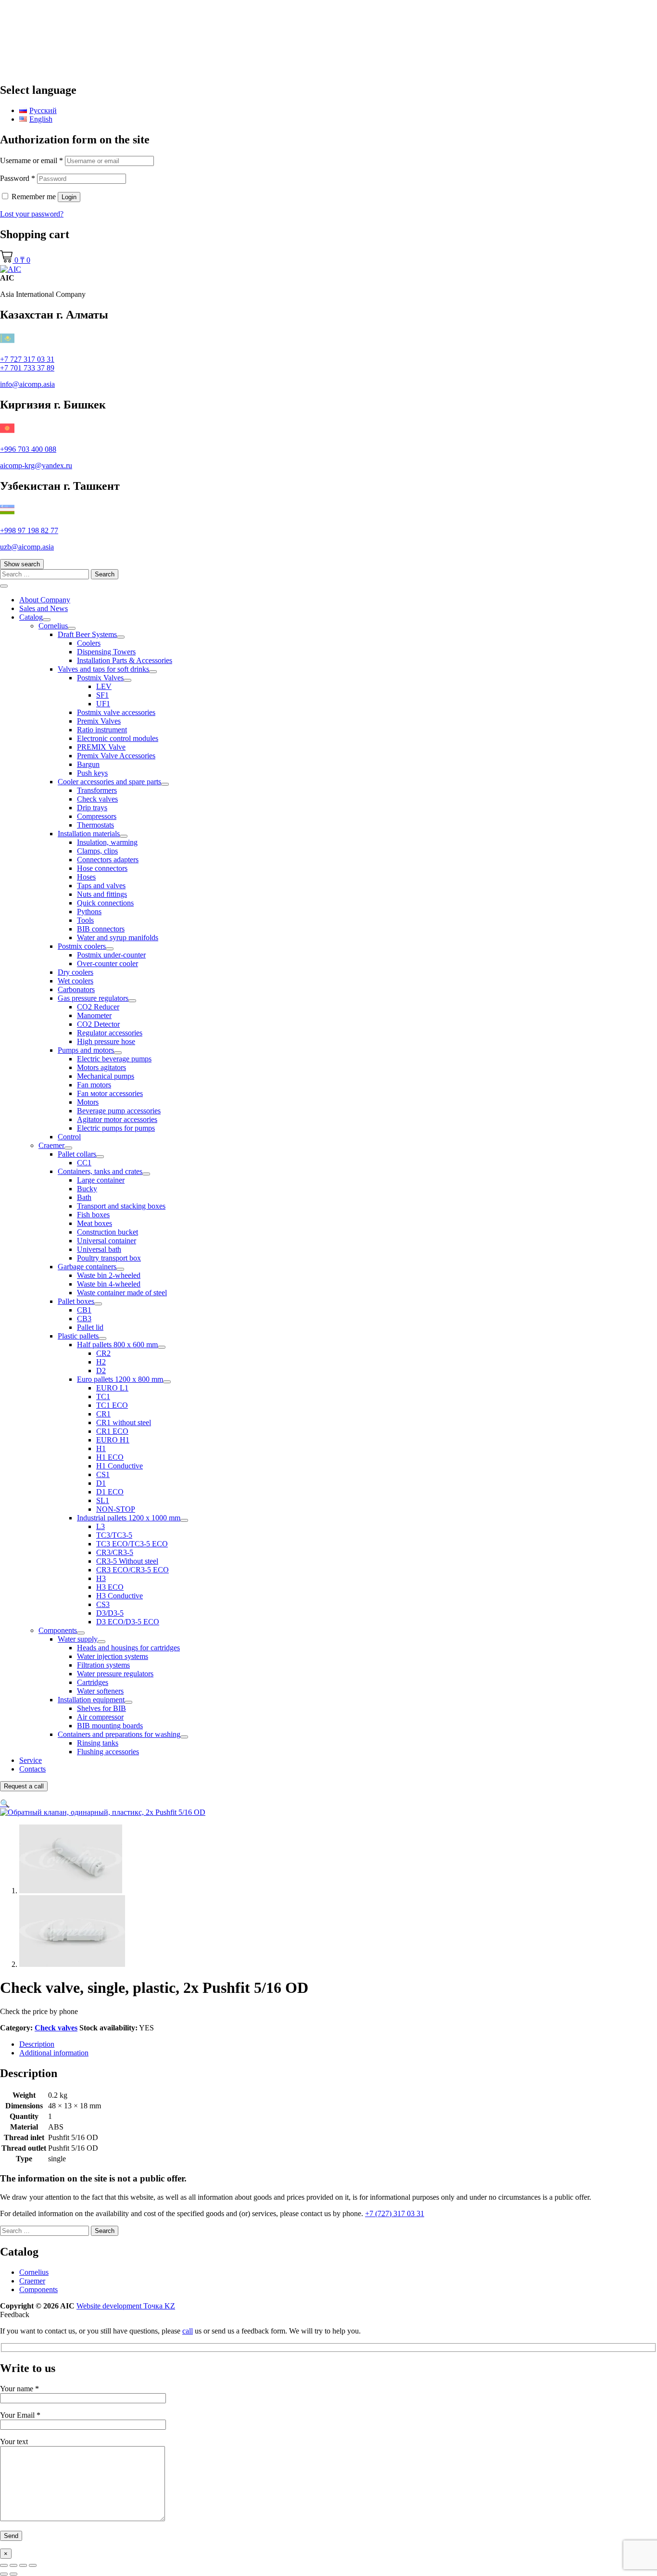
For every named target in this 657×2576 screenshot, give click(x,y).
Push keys (92, 773)
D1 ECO (110, 1492)
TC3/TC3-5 (114, 1535)
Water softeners (100, 1691)
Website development (126, 2306)
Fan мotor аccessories (110, 1093)
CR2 (103, 1353)
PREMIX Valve (101, 747)
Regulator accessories (110, 1033)
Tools (85, 920)
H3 (101, 1578)
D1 (101, 1483)
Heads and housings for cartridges (128, 1648)
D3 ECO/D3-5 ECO (128, 1622)
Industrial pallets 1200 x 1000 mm (129, 1518)
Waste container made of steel (122, 1293)
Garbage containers (87, 1267)
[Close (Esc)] (33, 2565)
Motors (88, 1102)
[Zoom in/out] (4, 2565)
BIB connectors (101, 929)
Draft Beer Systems (87, 634)
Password (18, 178)
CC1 (84, 1163)
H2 (101, 1362)
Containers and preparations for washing (119, 1734)
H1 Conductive (120, 1466)
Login (69, 197)
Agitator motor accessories (117, 1119)
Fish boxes (93, 1215)
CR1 (103, 1414)
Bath (84, 1197)
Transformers (97, 790)
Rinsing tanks (98, 1743)
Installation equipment (91, 1700)
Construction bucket (107, 1232)
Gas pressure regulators (93, 998)
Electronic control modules (118, 738)
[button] (5, 1804)
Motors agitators (101, 1067)
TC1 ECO (112, 1405)
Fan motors (94, 1085)
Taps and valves (101, 886)
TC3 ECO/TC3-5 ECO (132, 1544)
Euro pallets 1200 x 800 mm (120, 1379)
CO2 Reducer (98, 1007)
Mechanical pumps (106, 1076)
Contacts (32, 1769)
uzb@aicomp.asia (27, 547)
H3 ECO (110, 1587)
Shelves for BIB (101, 1708)
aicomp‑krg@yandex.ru (36, 465)
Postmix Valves (100, 678)
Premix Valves (99, 721)
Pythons (89, 912)
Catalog (31, 617)
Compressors (97, 816)
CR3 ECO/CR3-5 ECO (133, 1570)
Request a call (24, 1786)
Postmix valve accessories (116, 712)
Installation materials (89, 834)
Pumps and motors (86, 1050)
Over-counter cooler (107, 963)
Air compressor (100, 1717)
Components (58, 1630)
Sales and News (44, 608)
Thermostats (95, 825)
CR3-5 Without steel (127, 1561)
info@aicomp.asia (27, 384)
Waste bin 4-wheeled (109, 1284)
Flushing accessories (108, 1752)
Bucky (87, 1189)
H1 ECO (110, 1457)
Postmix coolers (82, 946)
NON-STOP (116, 1509)
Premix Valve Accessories (116, 756)
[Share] (23, 2565)
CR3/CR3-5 (115, 1552)
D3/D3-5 (110, 1613)
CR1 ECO (112, 1431)
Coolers (89, 643)
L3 (101, 1526)
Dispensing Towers (106, 652)
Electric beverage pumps (114, 1059)
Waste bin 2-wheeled (109, 1275)
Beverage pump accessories (119, 1111)
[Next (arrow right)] (13, 2574)
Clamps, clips (97, 851)
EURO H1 (113, 1440)
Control (69, 1137)
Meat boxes (95, 1223)
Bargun (88, 764)
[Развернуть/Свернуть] (47, 620)
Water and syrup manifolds (118, 937)
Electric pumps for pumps (116, 1128)
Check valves (97, 799)
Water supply (78, 1639)
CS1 (103, 1474)
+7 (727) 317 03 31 (395, 2213)
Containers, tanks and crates (100, 1171)
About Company (45, 600)
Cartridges (93, 1682)
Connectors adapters (108, 860)
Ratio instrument (102, 730)
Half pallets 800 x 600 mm (117, 1345)
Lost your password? (32, 214)
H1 (101, 1448)
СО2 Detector (98, 1024)
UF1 (103, 704)
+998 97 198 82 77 (29, 530)
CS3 (103, 1604)
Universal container (107, 1241)
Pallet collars (77, 1154)
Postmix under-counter (111, 955)
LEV (104, 686)
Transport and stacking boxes (121, 1206)
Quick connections (105, 903)
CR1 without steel (124, 1422)
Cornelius (53, 626)
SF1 (102, 695)
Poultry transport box (109, 1258)
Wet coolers (76, 981)
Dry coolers (76, 972)
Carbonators (76, 989)
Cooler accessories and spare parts (109, 782)
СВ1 (84, 1310)
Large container (101, 1180)
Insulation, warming (107, 842)
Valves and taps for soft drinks (103, 669)
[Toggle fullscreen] (13, 2565)
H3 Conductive (120, 1596)
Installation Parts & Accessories (125, 660)
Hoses (86, 877)
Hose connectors (102, 868)
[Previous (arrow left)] (4, 2574)
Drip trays (92, 808)
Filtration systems (103, 1665)
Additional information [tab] (54, 2053)
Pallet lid (90, 1327)
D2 (101, 1371)
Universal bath (99, 1249)
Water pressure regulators (115, 1674)
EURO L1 (112, 1388)
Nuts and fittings (102, 894)
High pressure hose (106, 1041)
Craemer (51, 1145)
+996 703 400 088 (28, 449)
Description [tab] (37, 2044)
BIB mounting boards (110, 1726)
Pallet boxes (76, 1301)
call (188, 2331)
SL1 (103, 1500)
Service (31, 1760)
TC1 (103, 1396)
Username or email (32, 160)
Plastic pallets (78, 1336)
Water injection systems (113, 1656)
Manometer (94, 1015)
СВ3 (84, 1319)
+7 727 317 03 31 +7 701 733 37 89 (27, 363)
